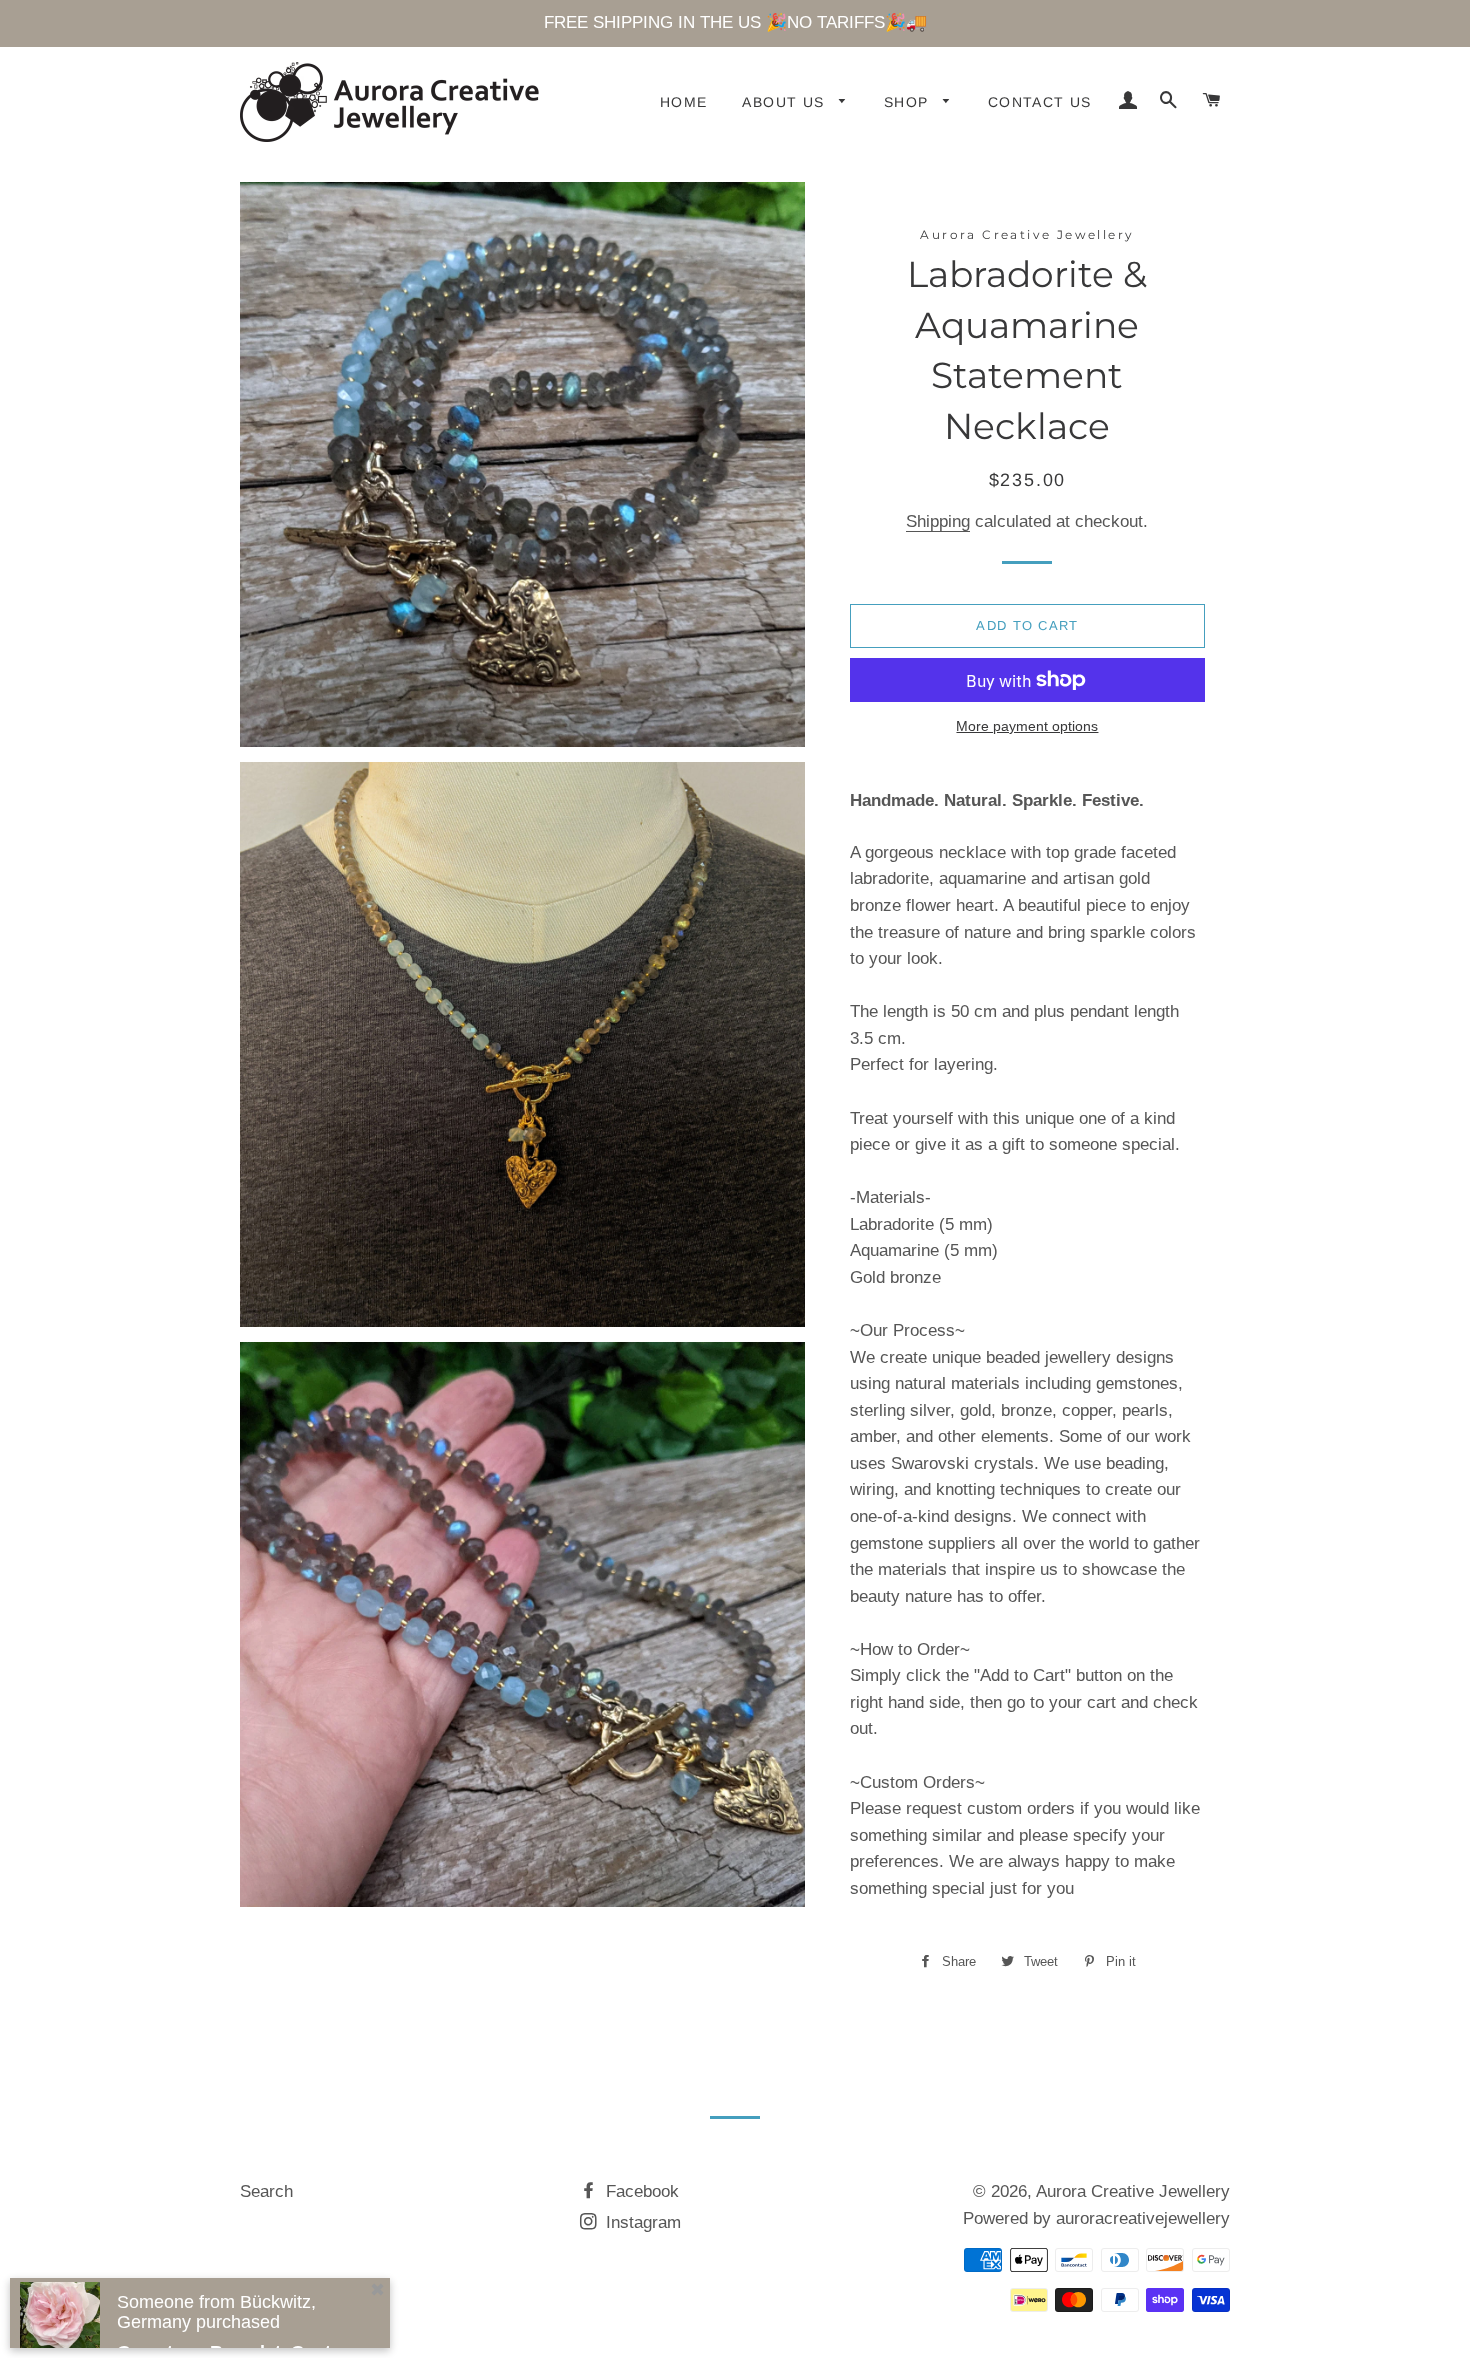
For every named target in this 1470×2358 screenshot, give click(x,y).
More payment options (1027, 726)
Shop (909, 102)
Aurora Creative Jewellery (1133, 2191)
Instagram (641, 2222)
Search (266, 2191)
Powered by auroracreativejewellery (1096, 2218)
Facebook (640, 2191)
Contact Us (1040, 102)
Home (684, 102)
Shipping (938, 521)
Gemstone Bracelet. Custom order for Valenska (237, 2288)
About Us (786, 102)
